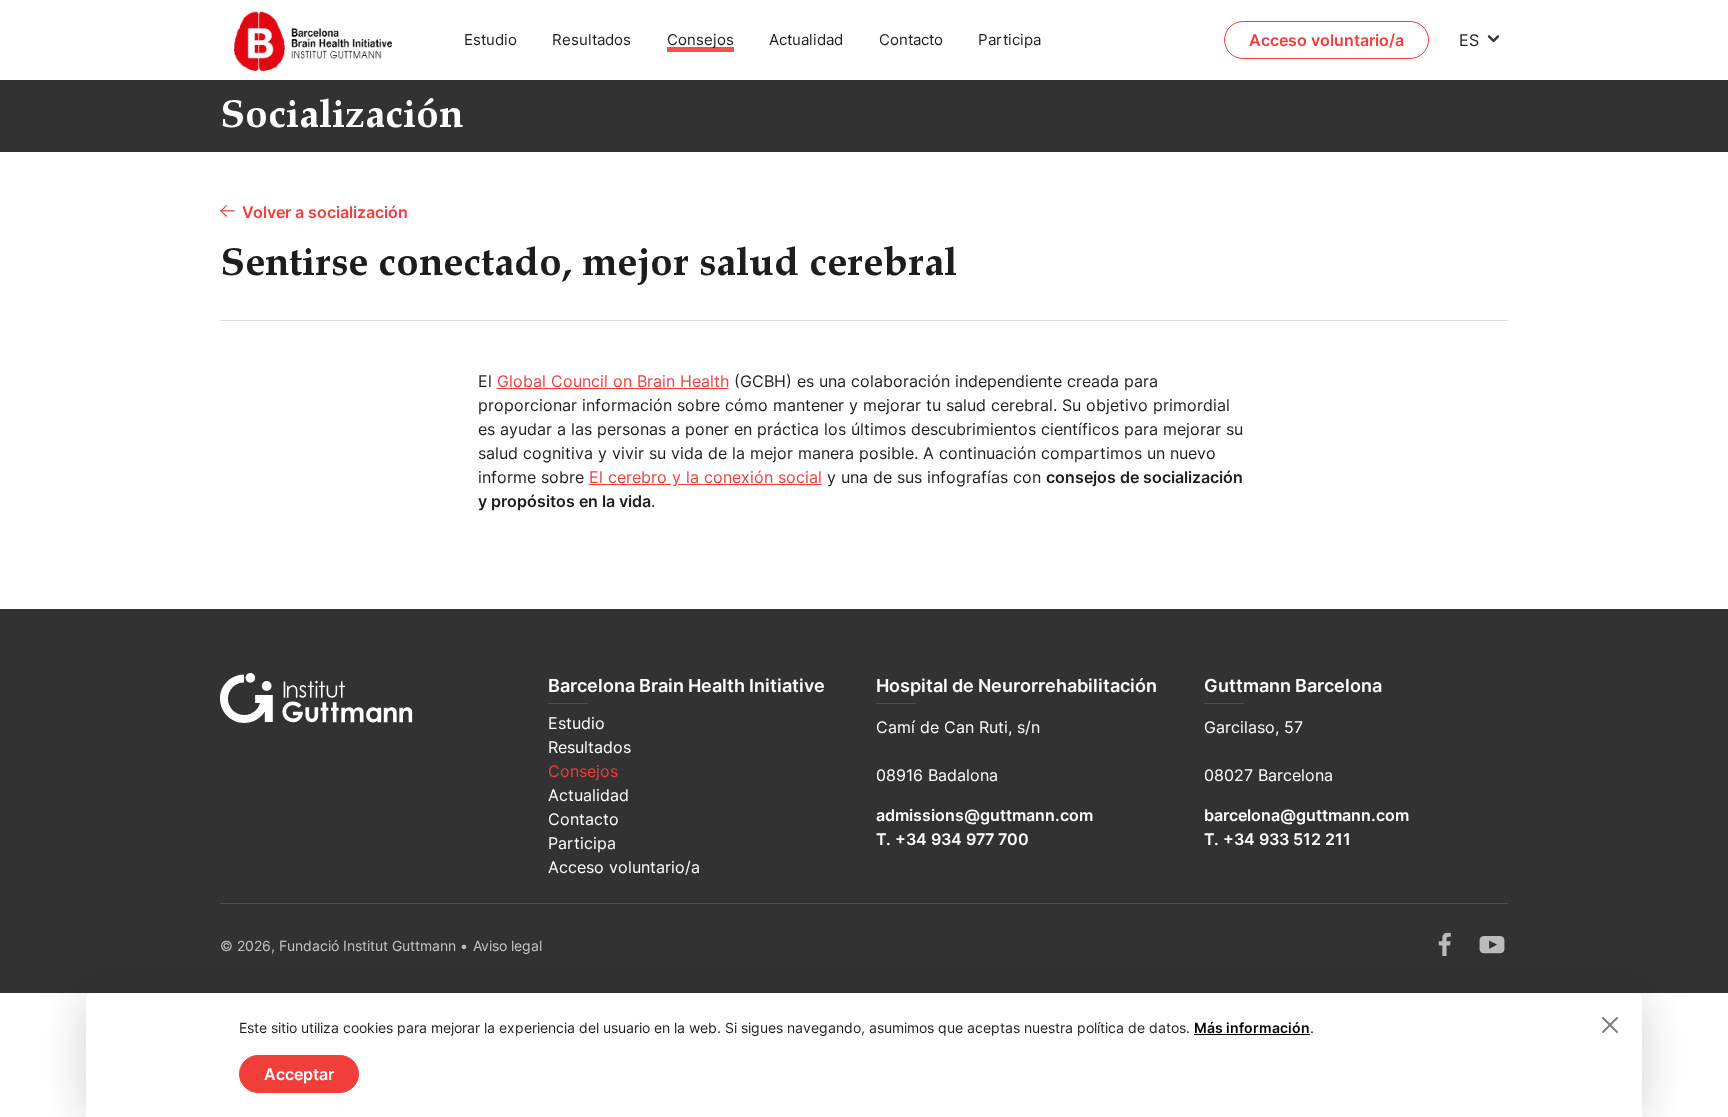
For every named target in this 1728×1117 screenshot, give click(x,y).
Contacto (911, 39)
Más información (1252, 1027)
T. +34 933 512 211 (1277, 839)
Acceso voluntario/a (1326, 40)
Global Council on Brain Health (613, 381)
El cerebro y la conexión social (705, 477)
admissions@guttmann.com (984, 815)
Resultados (591, 39)
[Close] (1610, 1025)
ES (1469, 40)
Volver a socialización (325, 212)
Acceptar (299, 1074)
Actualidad (806, 39)
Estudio (490, 39)
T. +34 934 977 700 (952, 839)
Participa (1009, 39)
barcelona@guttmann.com (1306, 815)
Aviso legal (507, 946)
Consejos (700, 39)
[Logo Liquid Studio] (323, 40)
